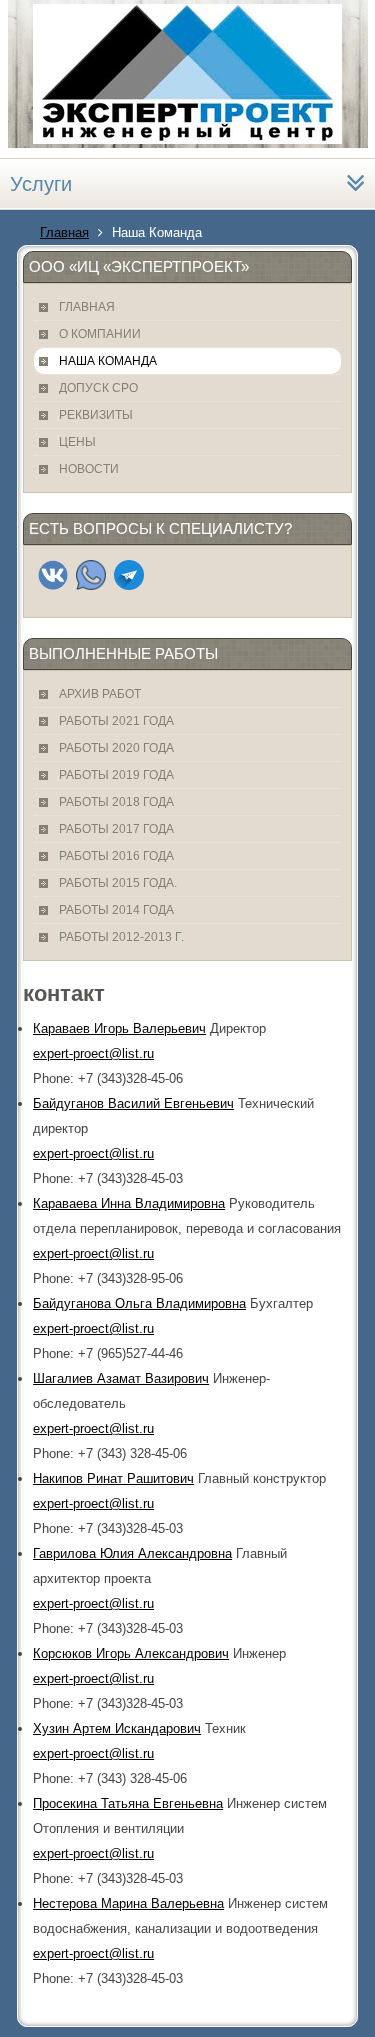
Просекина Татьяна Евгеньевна (128, 1803)
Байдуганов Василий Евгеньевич (133, 1103)
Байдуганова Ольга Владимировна (139, 1303)
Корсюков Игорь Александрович (131, 1653)
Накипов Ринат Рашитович (113, 1478)
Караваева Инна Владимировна (129, 1203)
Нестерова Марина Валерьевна (128, 1903)
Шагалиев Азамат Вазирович (121, 1378)
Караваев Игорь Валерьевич (119, 1028)
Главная (64, 232)
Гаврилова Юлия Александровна (132, 1553)
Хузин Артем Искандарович (117, 1728)
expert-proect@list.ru (93, 1053)
